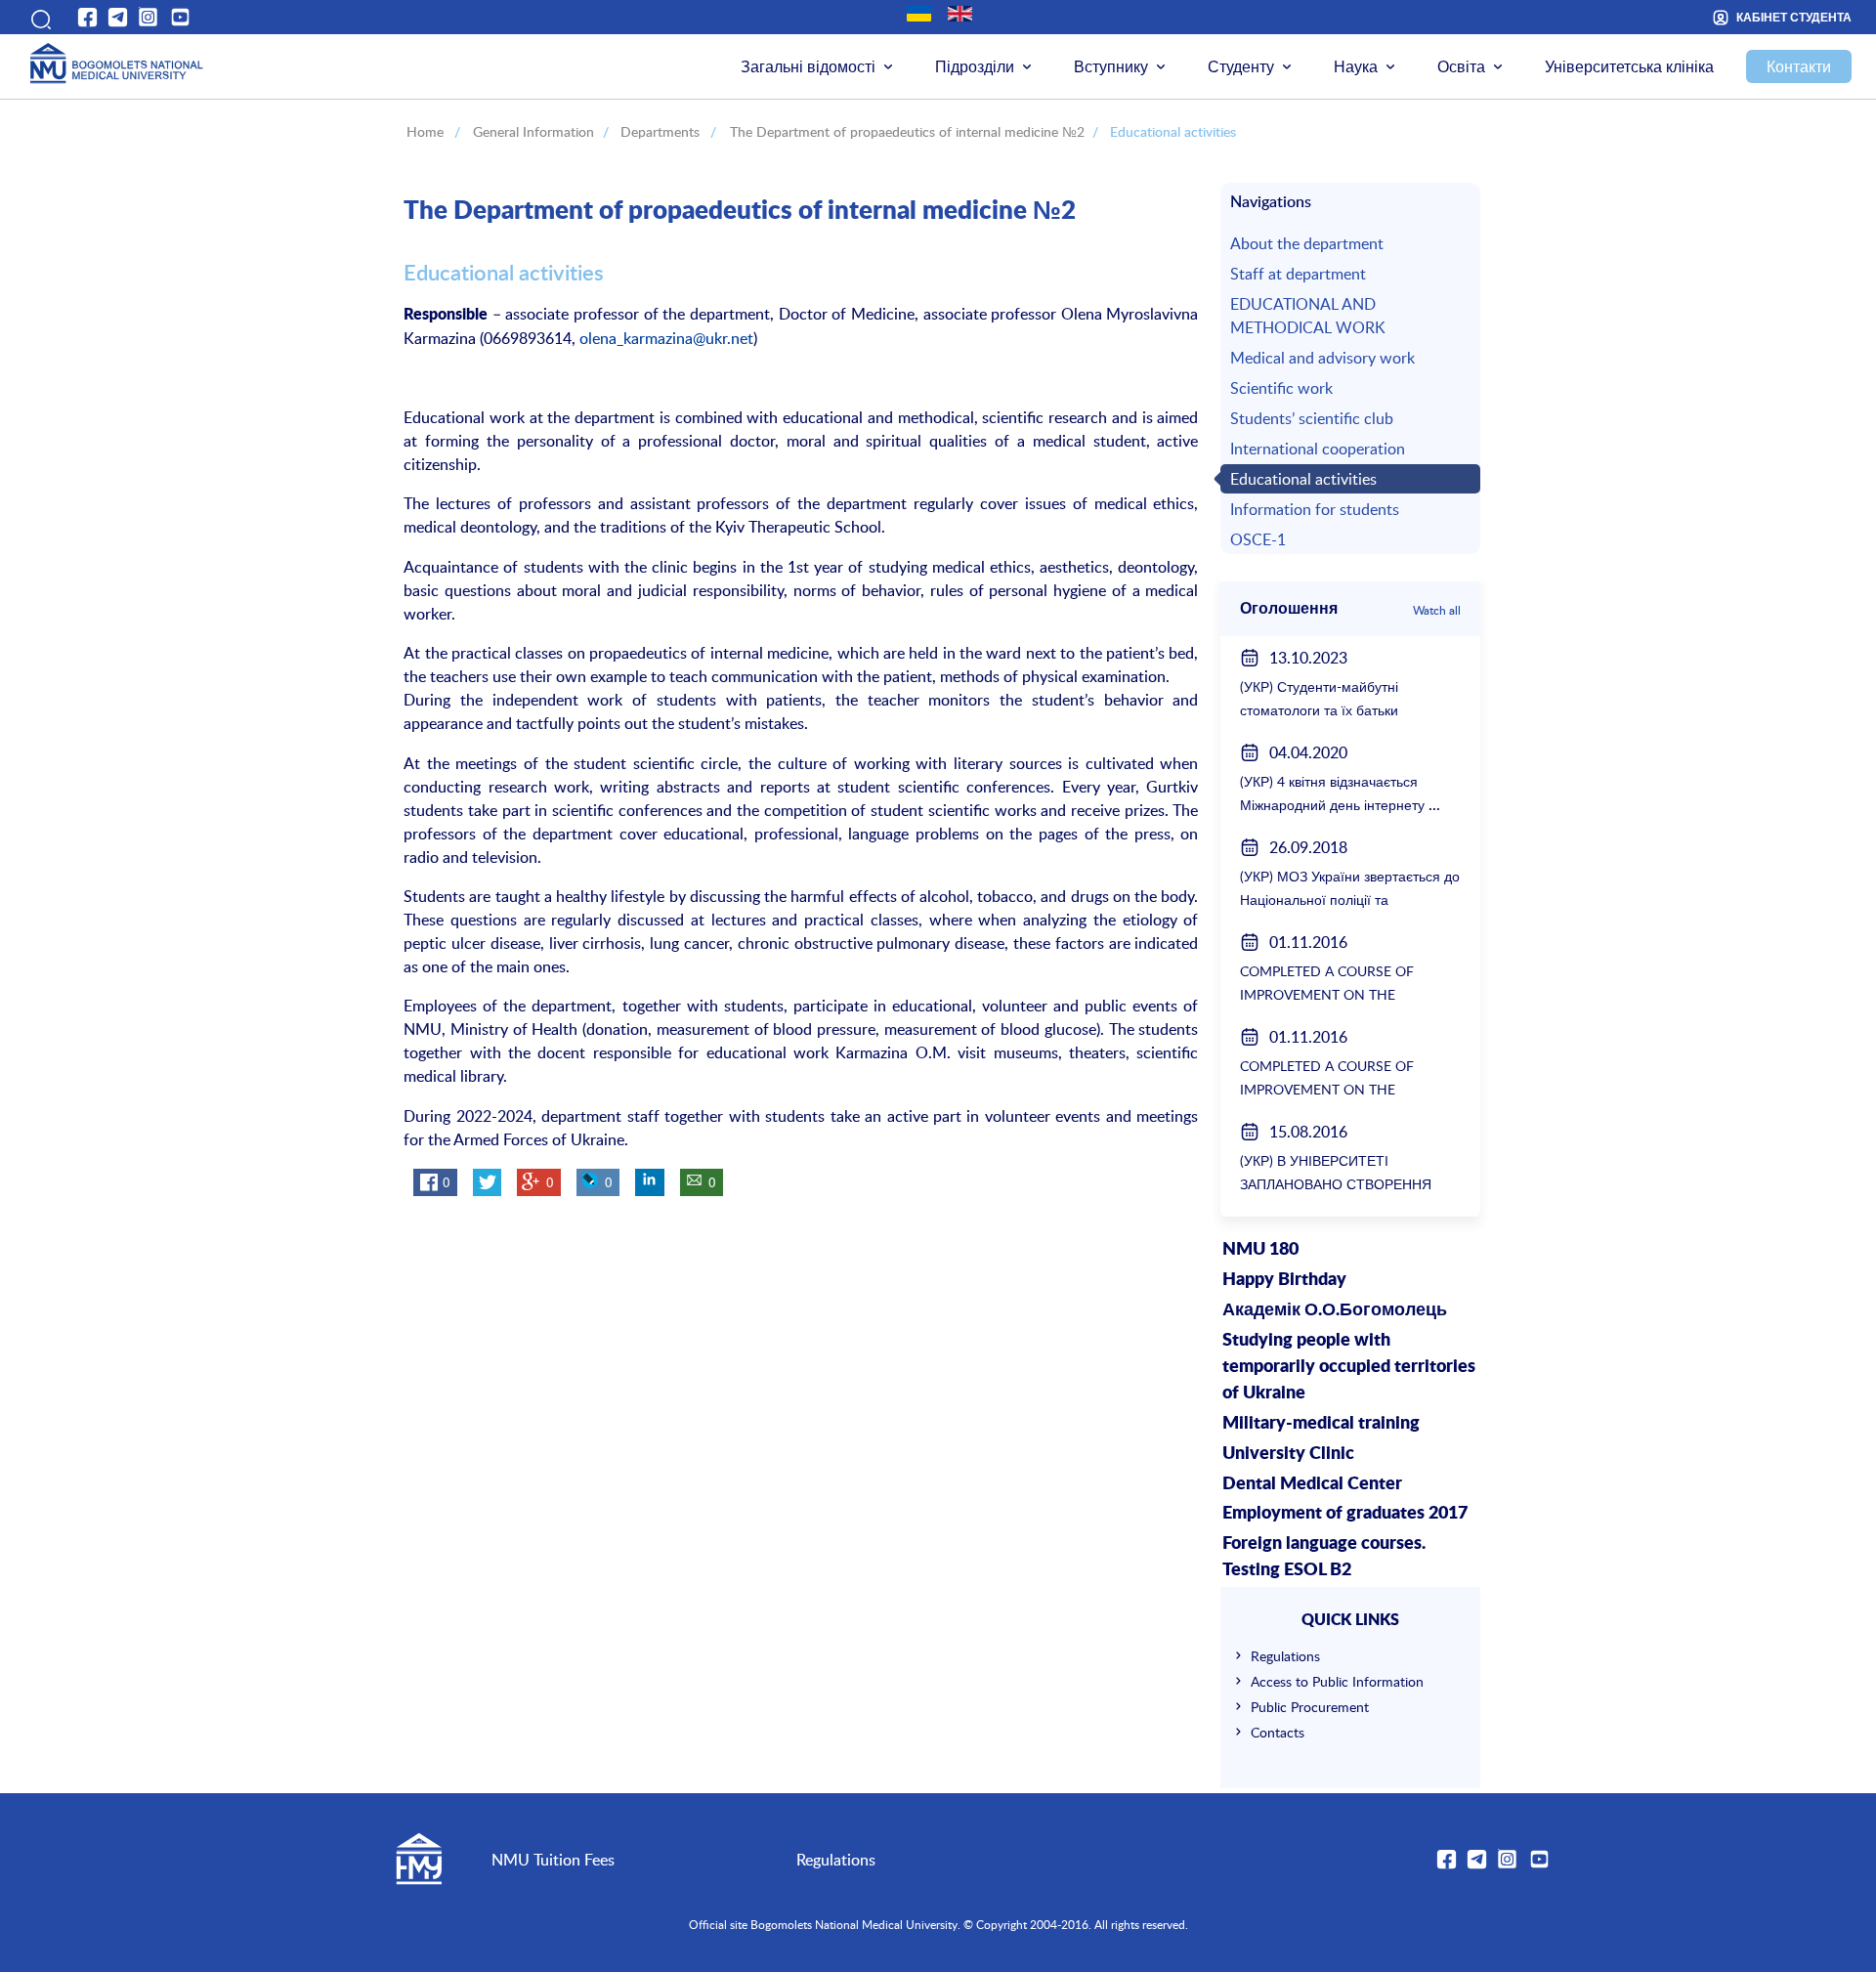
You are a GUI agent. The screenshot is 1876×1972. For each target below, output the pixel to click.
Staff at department (1298, 274)
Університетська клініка (1629, 66)
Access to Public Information (1337, 1681)
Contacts (1278, 1732)
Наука (1356, 66)
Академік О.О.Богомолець (1335, 1310)
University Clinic (1288, 1454)
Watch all (1437, 610)
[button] (38, 17)
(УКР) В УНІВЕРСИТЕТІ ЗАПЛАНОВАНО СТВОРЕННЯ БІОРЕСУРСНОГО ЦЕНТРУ (1336, 1184)
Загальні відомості (808, 66)
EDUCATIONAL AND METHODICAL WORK (1308, 316)
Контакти (1799, 66)
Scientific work (1281, 388)
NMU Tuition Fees (553, 1860)
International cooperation (1318, 449)
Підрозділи (975, 66)
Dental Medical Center (1312, 1484)
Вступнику (1111, 66)
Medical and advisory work (1322, 358)
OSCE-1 (1258, 539)
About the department (1307, 243)
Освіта (1461, 66)
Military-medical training (1321, 1424)
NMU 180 (1260, 1250)
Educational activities (1303, 479)
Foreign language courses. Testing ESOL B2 (1324, 1557)
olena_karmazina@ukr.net (666, 338)
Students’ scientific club (1312, 418)
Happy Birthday (1284, 1280)
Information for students (1315, 509)
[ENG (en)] (960, 14)
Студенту (1241, 66)
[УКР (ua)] (919, 14)
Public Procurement (1310, 1707)
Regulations (1285, 1656)
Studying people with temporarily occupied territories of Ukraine (1349, 1367)
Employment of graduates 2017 (1345, 1514)
